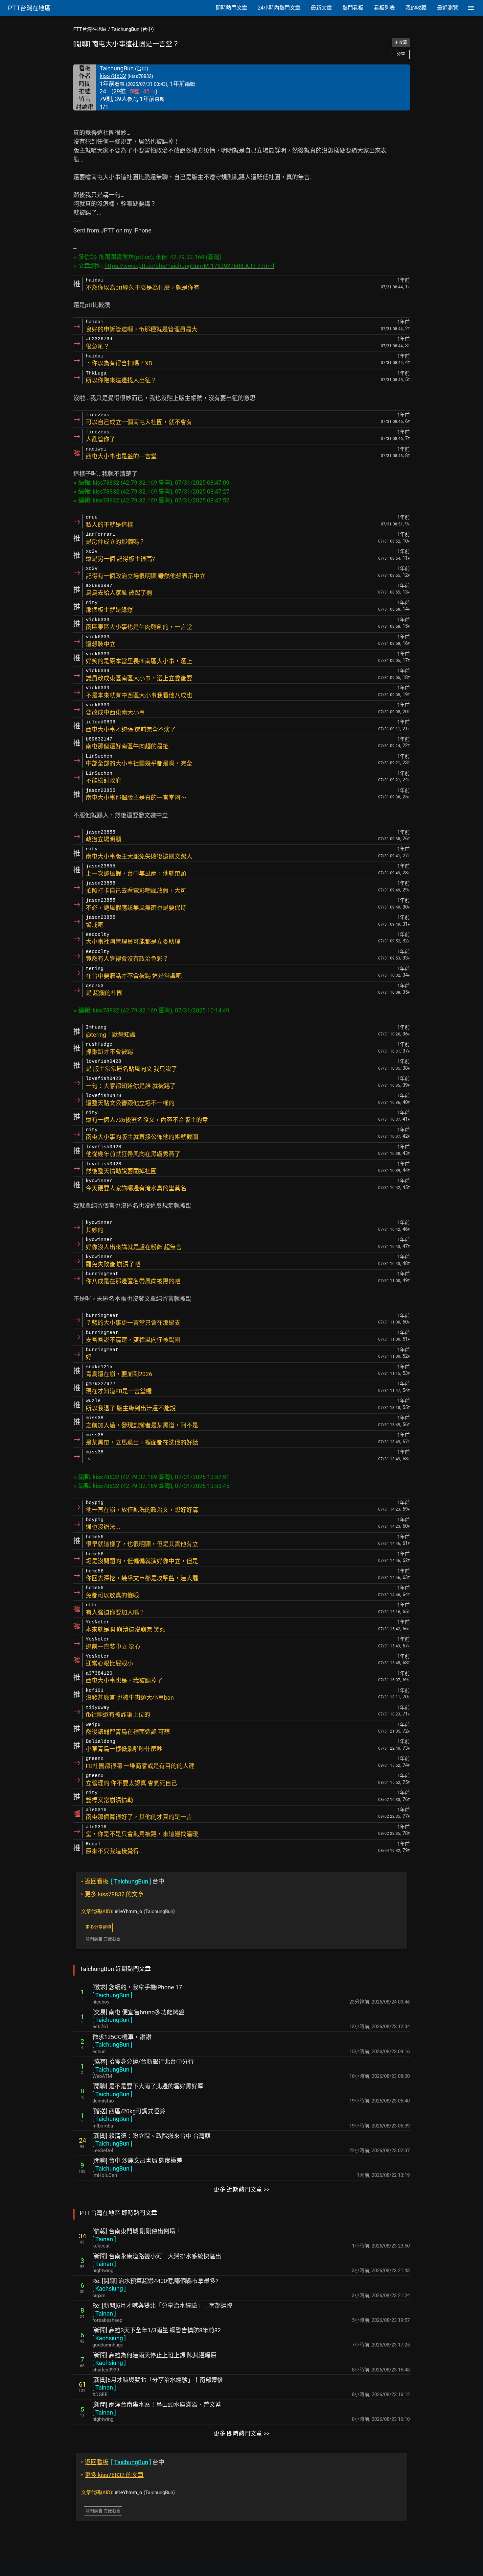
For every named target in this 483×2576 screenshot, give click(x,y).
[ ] (112, 1995)
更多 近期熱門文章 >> (241, 2189)
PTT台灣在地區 (90, 29)
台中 (123, 1881)
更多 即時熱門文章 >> (241, 2433)
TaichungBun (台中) (133, 29)
